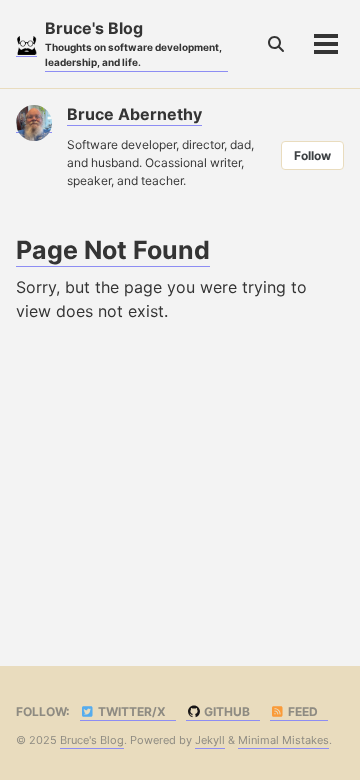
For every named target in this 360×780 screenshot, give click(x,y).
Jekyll (210, 740)
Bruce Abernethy (134, 114)
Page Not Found (113, 250)
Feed (301, 711)
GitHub (225, 711)
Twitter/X (130, 711)
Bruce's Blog (133, 43)
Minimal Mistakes (283, 740)
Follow (312, 155)
